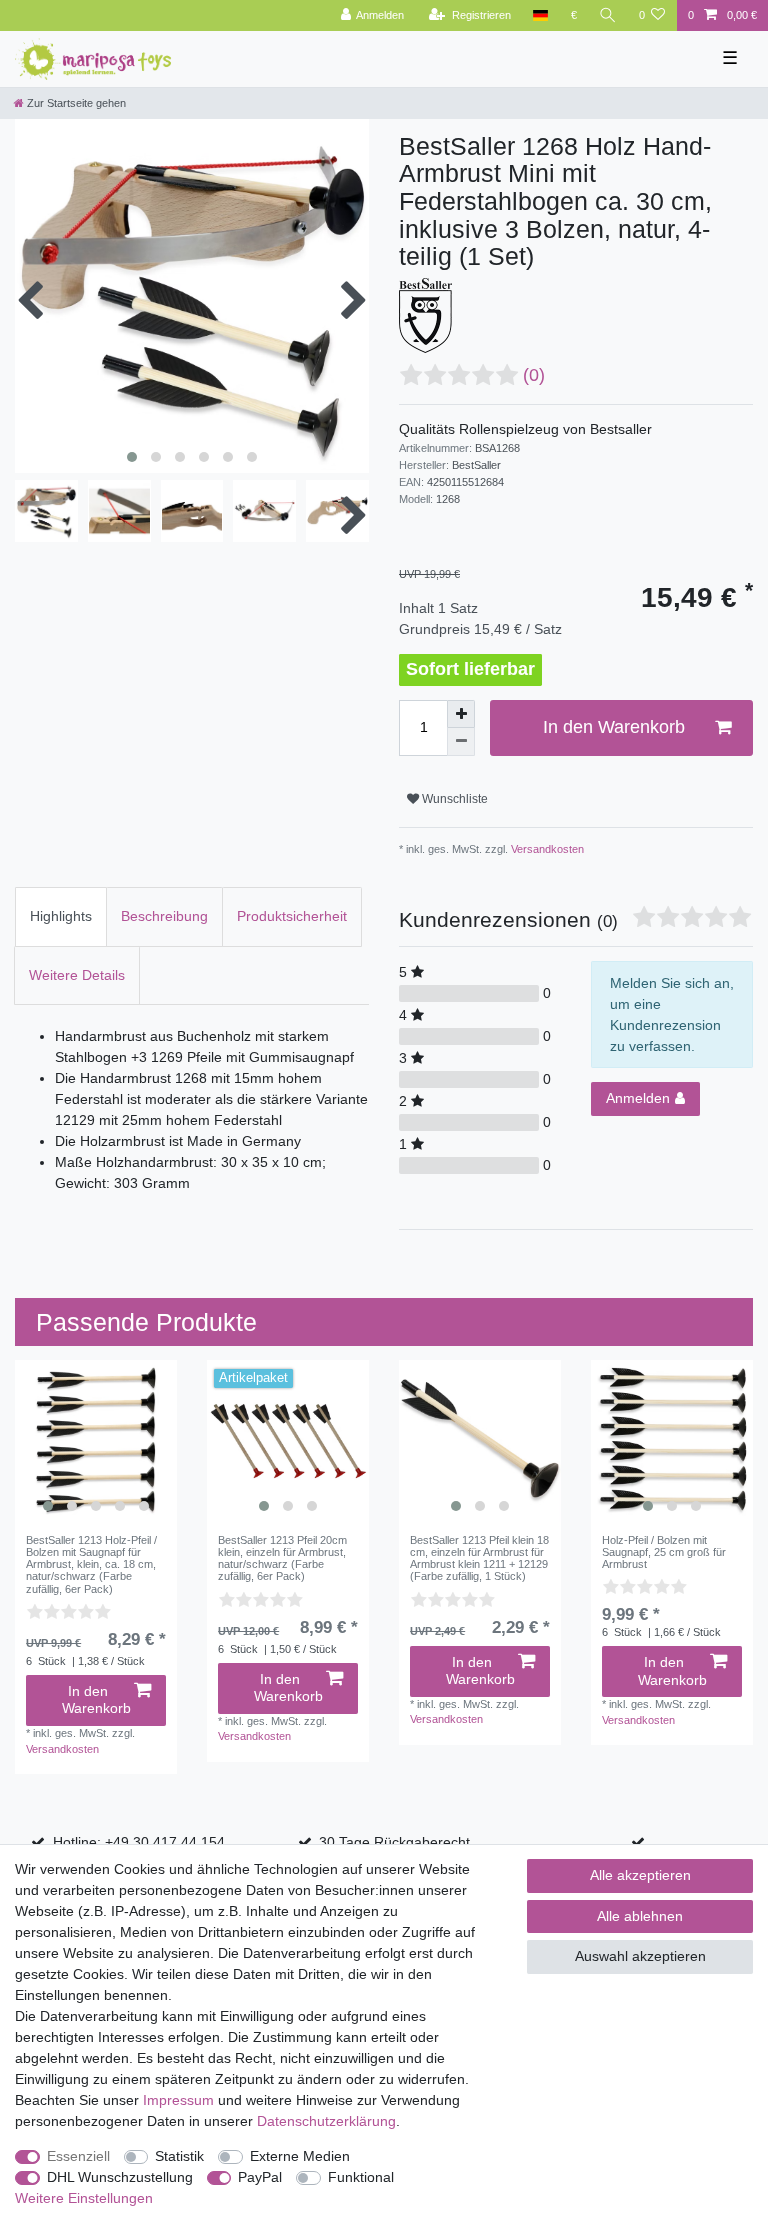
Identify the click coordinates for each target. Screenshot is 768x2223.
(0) (534, 375)
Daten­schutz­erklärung (326, 2121)
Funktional (361, 2177)
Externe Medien (300, 2156)
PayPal (260, 2177)
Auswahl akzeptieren (640, 1956)
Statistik (179, 2156)
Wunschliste (453, 799)
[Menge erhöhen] (461, 714)
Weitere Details (77, 975)
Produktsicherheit (292, 916)
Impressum (178, 2100)
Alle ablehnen (640, 1916)
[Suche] (608, 15)
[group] (96, 1441)
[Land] (540, 15)
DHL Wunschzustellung (120, 2177)
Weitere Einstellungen (84, 2198)
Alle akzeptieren (640, 1875)
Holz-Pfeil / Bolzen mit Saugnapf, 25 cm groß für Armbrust (664, 1552)
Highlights (61, 916)
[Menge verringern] (461, 742)
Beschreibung (164, 916)
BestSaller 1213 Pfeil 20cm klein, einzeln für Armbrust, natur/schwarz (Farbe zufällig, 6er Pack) (282, 1558)
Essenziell (78, 2156)
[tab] (61, 916)
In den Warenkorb (614, 727)
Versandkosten (546, 849)
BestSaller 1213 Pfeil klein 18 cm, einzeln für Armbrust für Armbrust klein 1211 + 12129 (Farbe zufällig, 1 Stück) (479, 1558)
